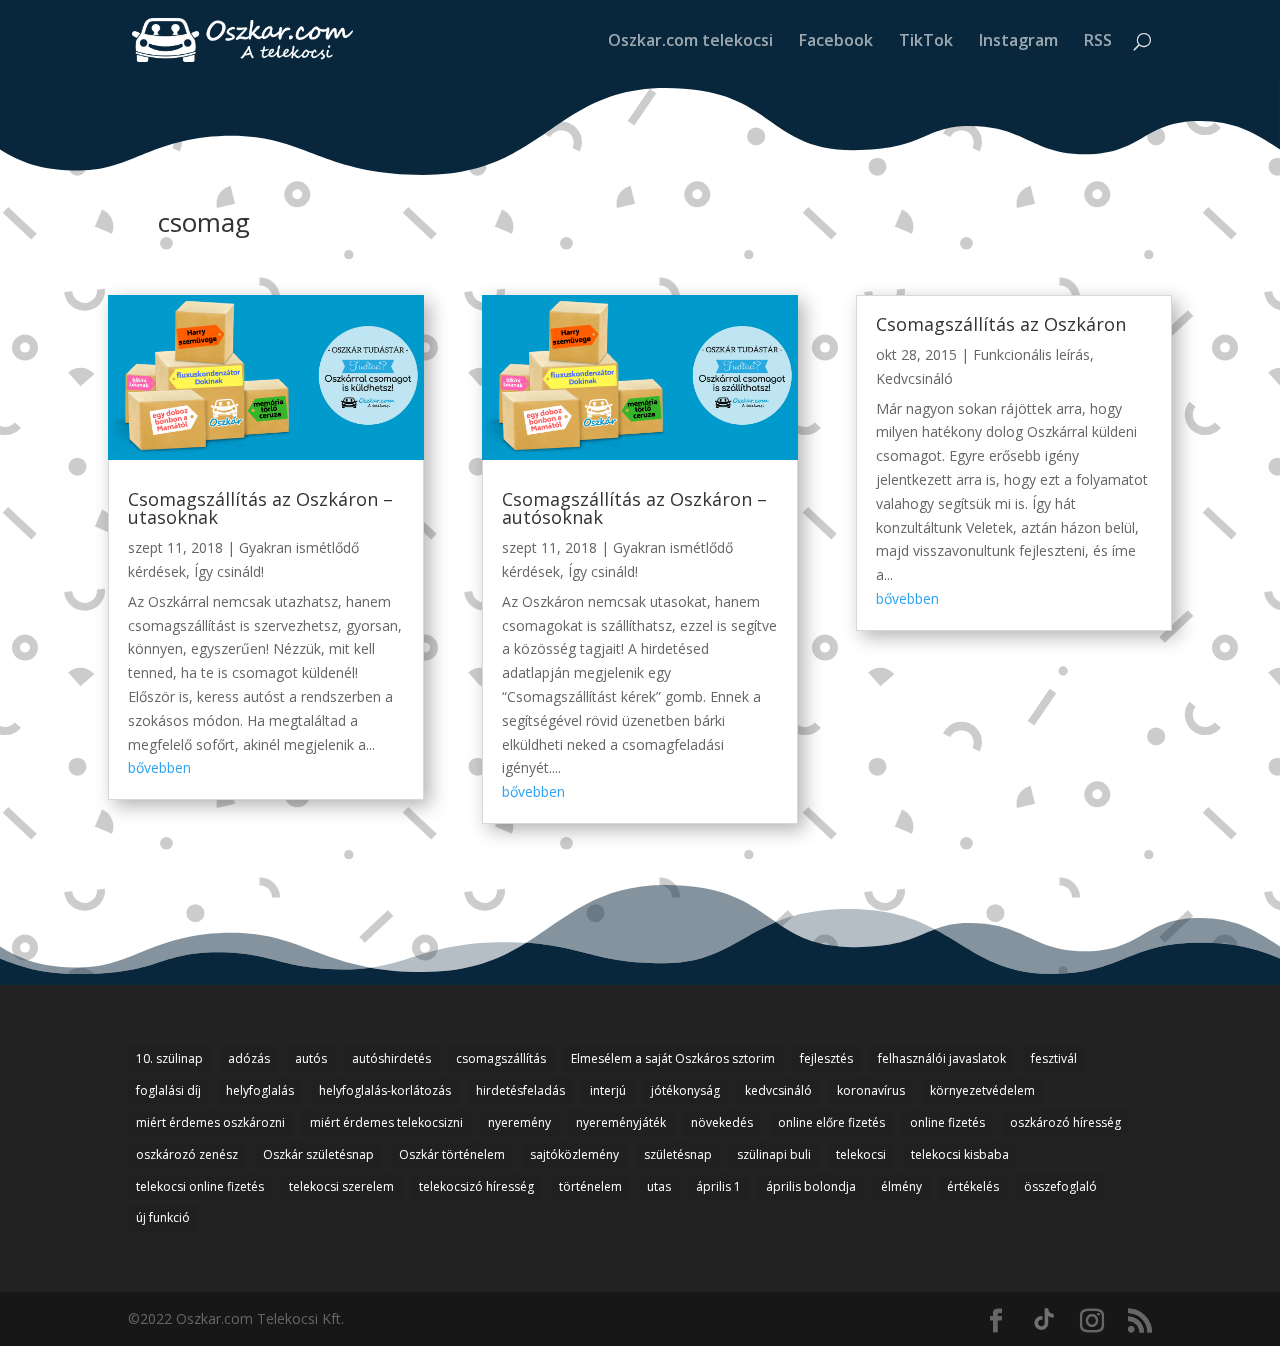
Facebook (836, 42)
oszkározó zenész (187, 1154)
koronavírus (871, 1090)
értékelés (973, 1186)
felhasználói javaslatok (942, 1058)
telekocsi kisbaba (960, 1154)
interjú (608, 1090)
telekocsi (861, 1154)
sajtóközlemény (574, 1154)
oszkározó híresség (1065, 1122)
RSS (1098, 42)
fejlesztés (826, 1058)
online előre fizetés (831, 1122)
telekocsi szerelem (341, 1186)
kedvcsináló (778, 1090)
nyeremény (519, 1122)
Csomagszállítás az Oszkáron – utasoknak (260, 508)
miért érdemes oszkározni (210, 1122)
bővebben (159, 767)
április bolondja (811, 1186)
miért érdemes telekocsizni (386, 1122)
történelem (590, 1186)
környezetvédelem (982, 1090)
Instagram (1018, 42)
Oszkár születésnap (318, 1154)
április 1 (718, 1186)
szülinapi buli (774, 1154)
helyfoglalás (260, 1090)
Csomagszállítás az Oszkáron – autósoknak (634, 508)
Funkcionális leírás (1031, 354)
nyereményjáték (621, 1122)
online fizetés (947, 1122)
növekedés (722, 1122)
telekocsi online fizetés (200, 1186)
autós (311, 1058)
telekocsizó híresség (476, 1186)
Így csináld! (229, 571)
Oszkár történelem (452, 1154)
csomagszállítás (501, 1058)
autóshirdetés (391, 1058)
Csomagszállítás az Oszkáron (1001, 324)
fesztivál (1054, 1058)
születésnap (678, 1154)
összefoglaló (1060, 1186)
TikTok (926, 42)
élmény (901, 1186)
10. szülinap (169, 1058)
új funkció (163, 1217)
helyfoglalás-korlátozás (385, 1090)
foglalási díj (168, 1090)
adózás (249, 1058)
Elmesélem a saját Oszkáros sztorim (673, 1058)
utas (659, 1186)
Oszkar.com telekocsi (690, 42)
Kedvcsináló (914, 378)
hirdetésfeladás (520, 1090)
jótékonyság (685, 1090)
